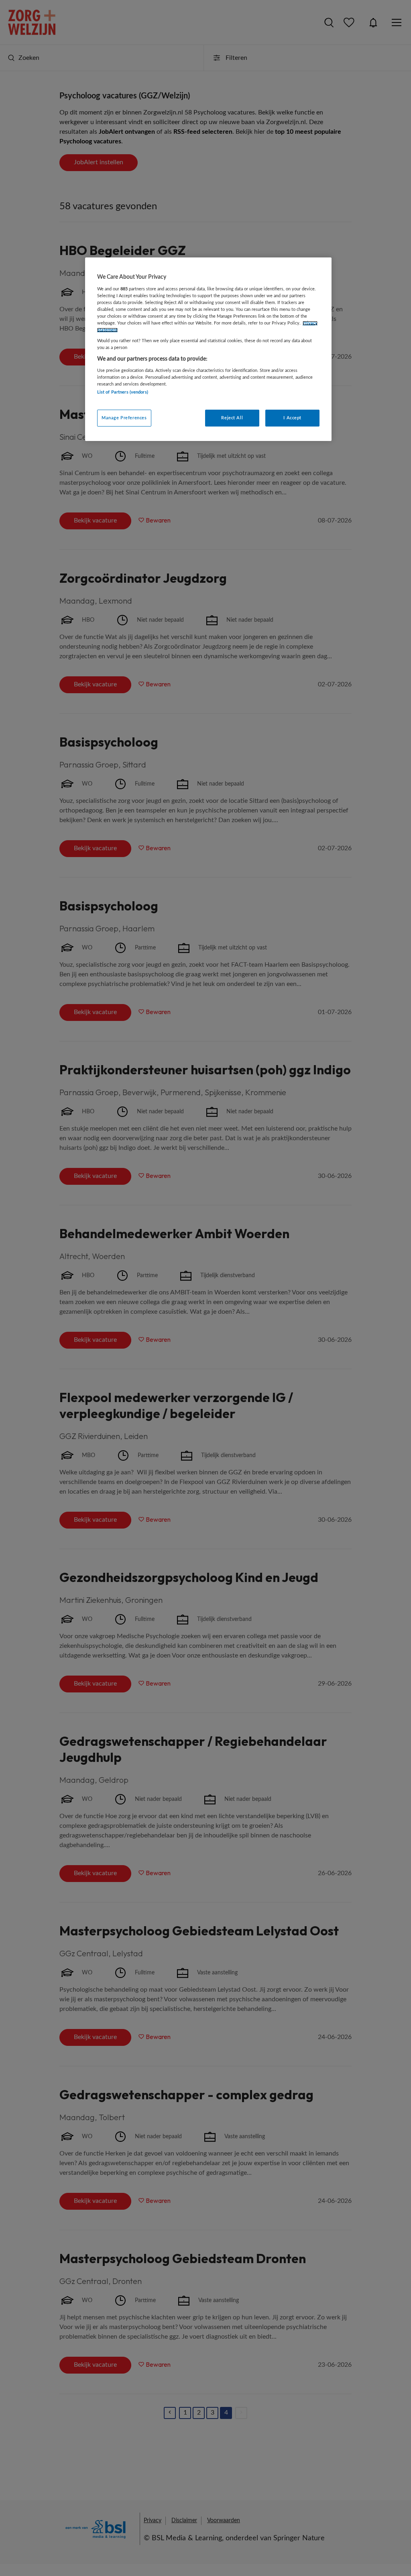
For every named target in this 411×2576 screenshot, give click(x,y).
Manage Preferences (124, 418)
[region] (208, 349)
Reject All (232, 418)
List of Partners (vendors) (123, 392)
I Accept (292, 418)
